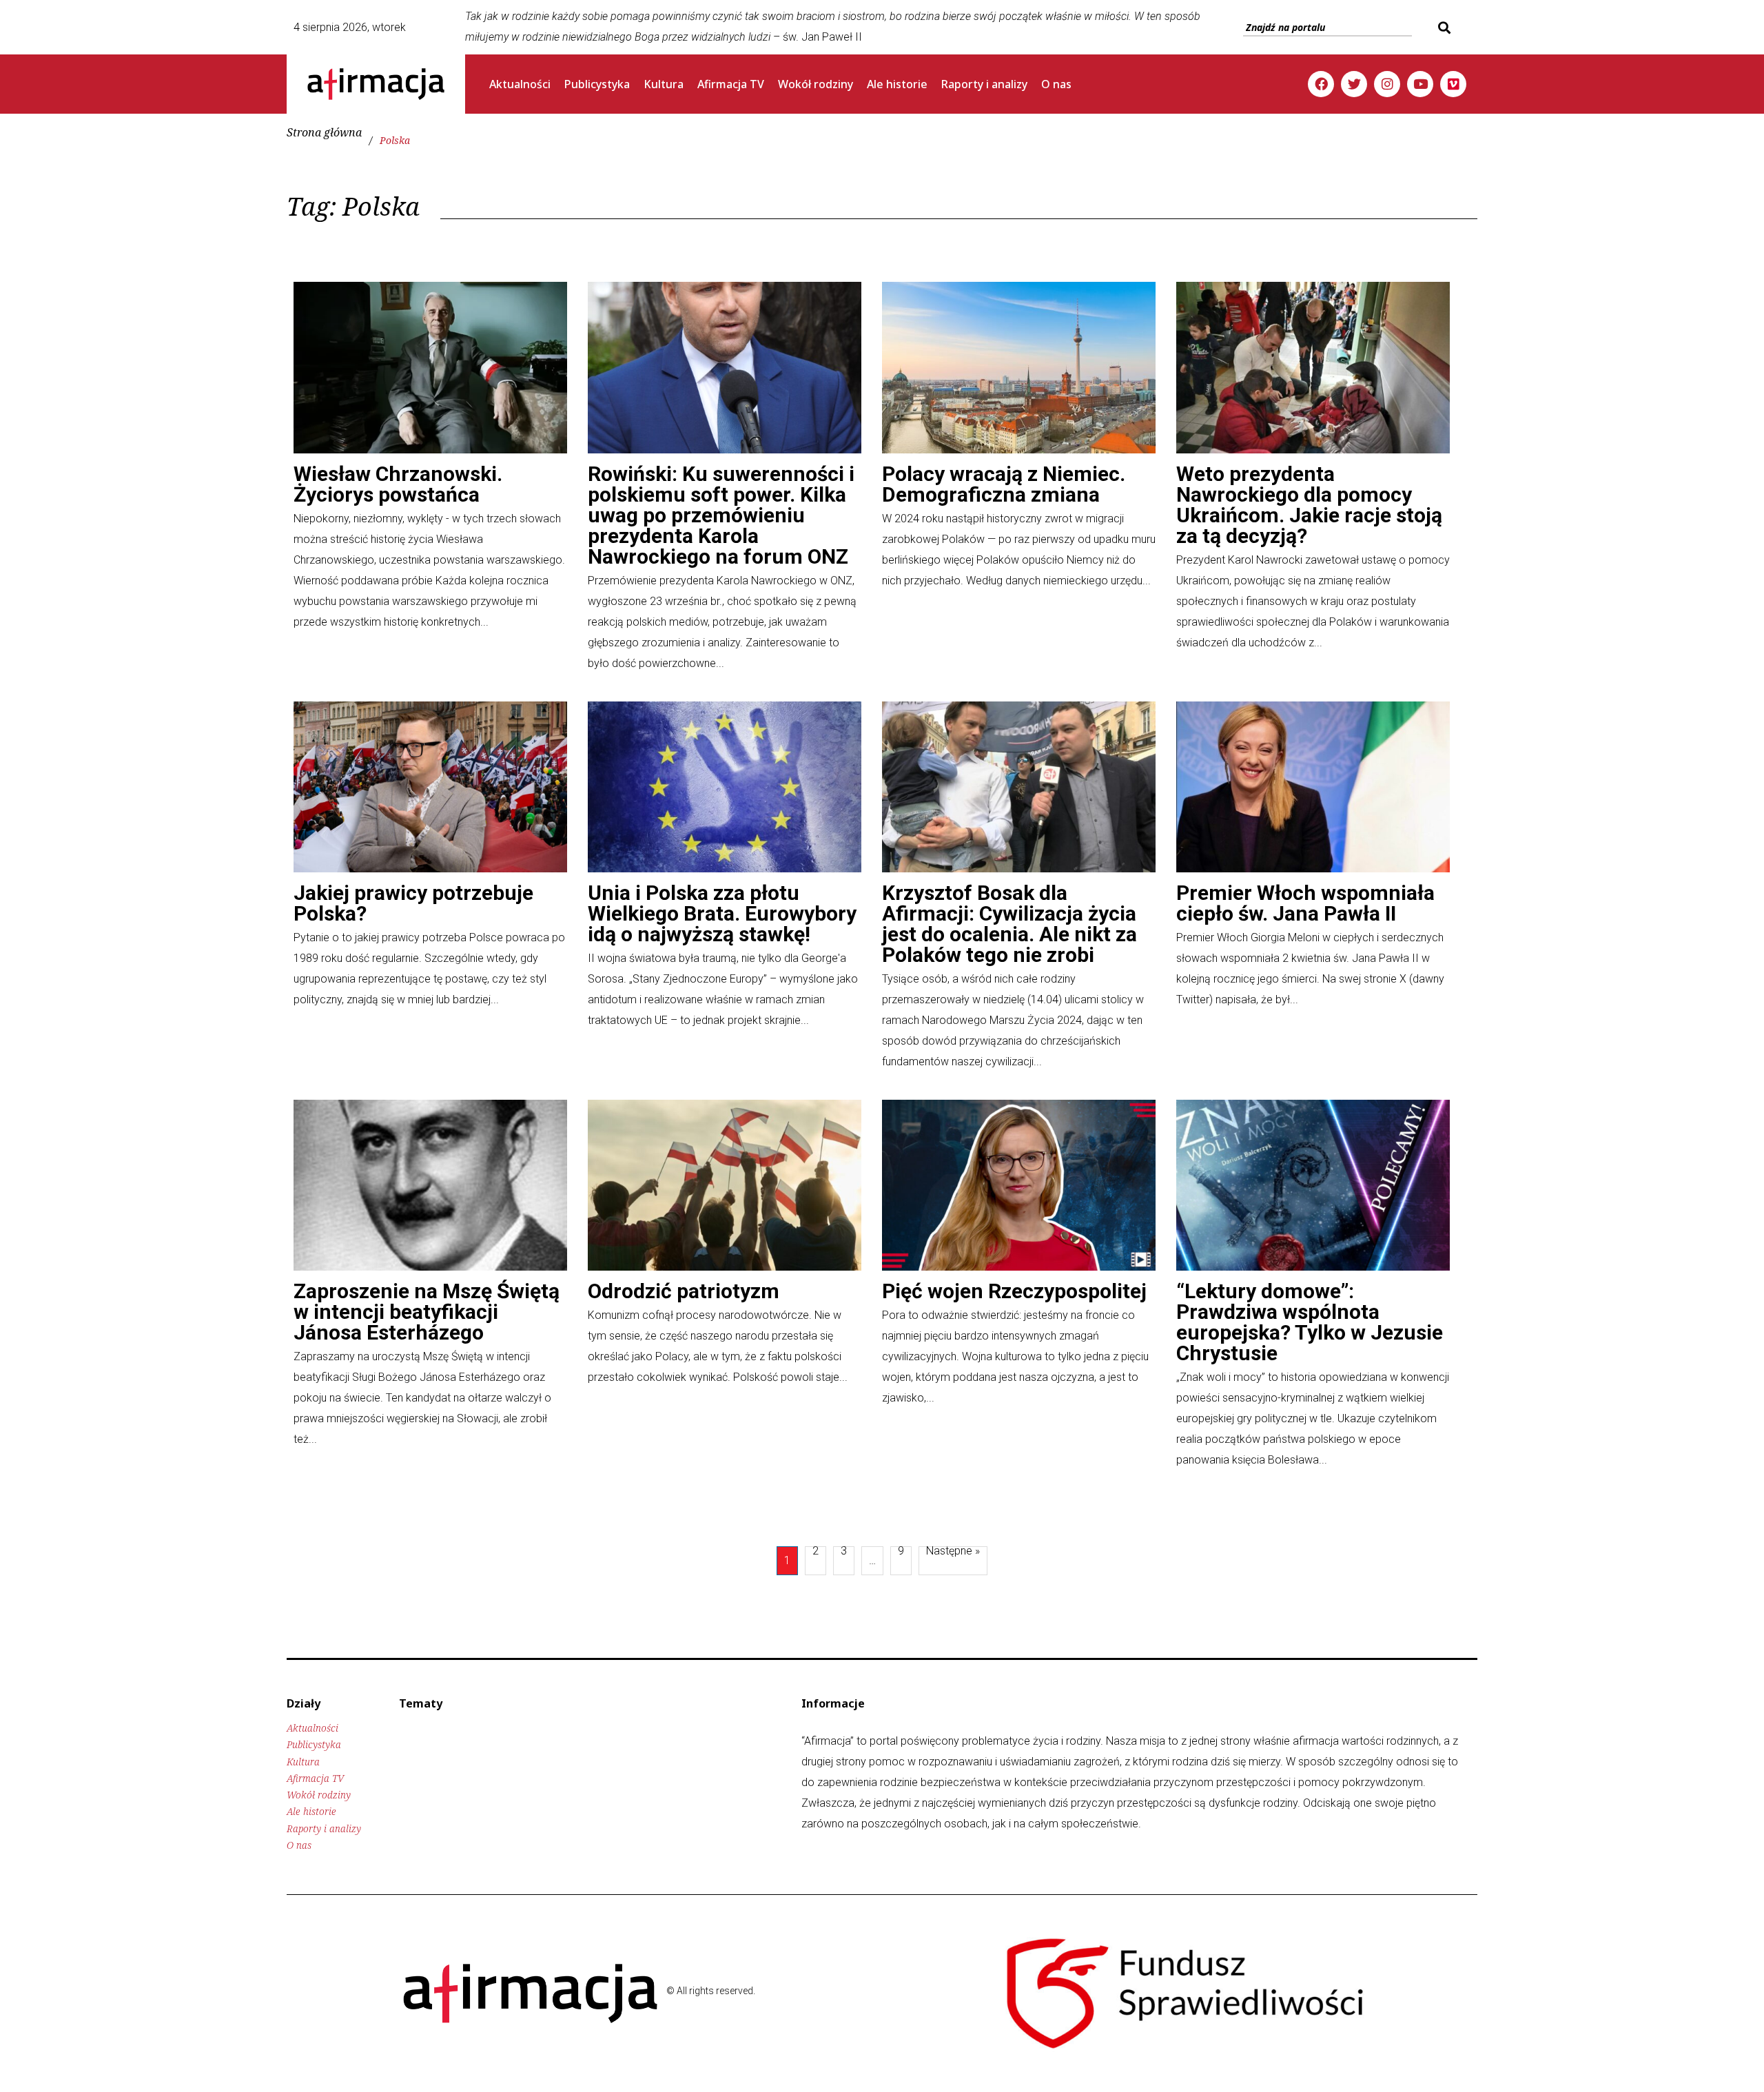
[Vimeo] (1453, 84)
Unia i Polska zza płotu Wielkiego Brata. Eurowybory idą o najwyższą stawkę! (722, 913)
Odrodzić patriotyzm (684, 1291)
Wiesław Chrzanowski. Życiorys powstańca (398, 484)
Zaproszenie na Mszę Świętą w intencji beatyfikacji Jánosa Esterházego (427, 1312)
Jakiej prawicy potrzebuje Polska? (413, 903)
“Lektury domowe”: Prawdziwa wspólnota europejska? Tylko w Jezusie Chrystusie (1310, 1322)
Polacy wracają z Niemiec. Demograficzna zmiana (1004, 484)
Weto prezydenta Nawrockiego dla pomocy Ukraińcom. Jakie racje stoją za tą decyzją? (1309, 505)
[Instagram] (1387, 84)
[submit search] (1443, 28)
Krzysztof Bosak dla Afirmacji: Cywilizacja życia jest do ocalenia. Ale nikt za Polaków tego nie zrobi (1009, 924)
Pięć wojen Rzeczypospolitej (1014, 1291)
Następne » (953, 1552)
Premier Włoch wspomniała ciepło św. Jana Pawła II (1305, 903)
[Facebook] (1321, 84)
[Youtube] (1420, 84)
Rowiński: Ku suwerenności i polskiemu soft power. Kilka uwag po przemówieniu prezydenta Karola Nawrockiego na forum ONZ (721, 515)
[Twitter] (1354, 84)
